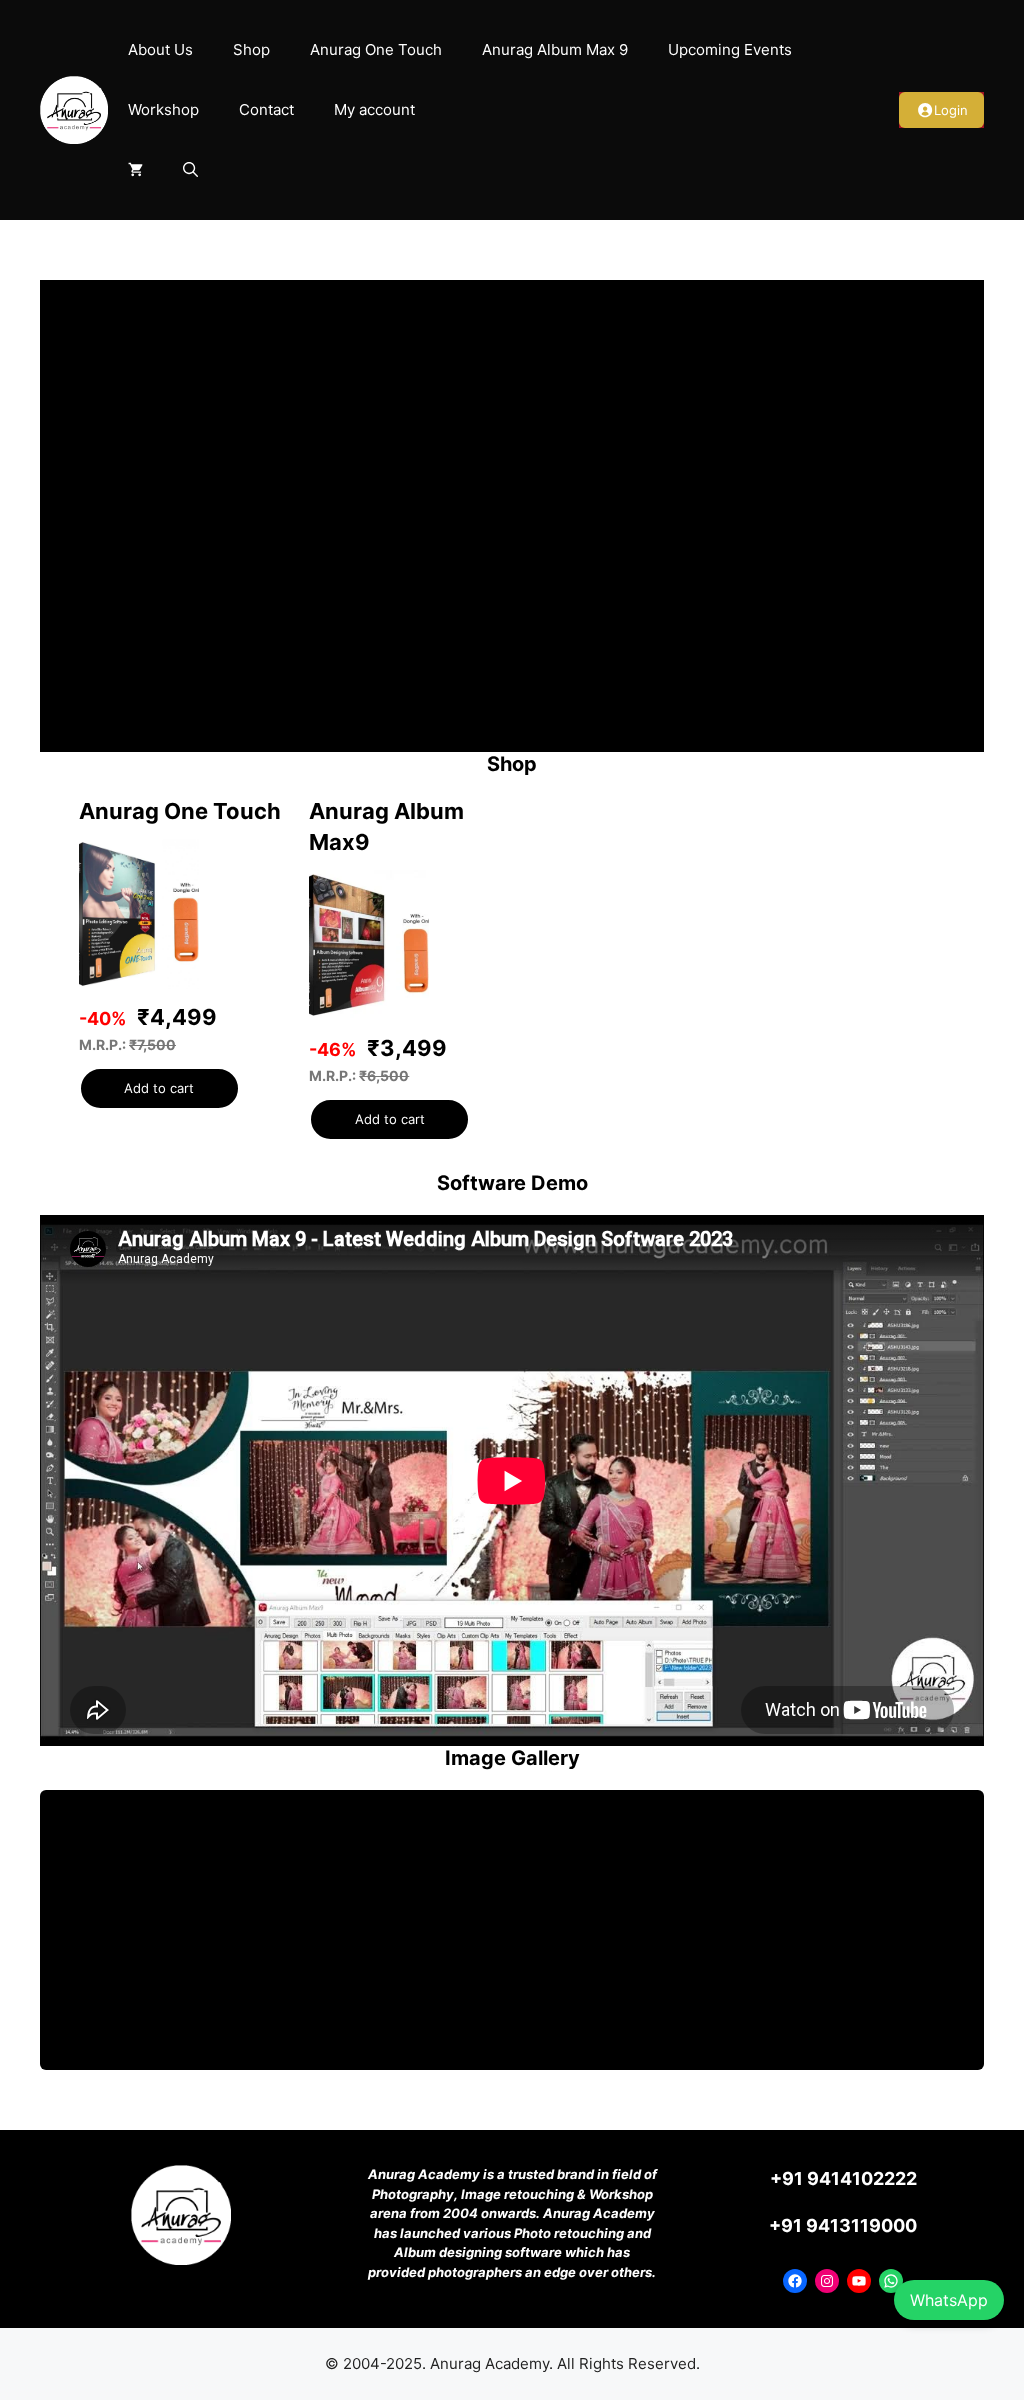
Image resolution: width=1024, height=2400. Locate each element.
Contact (266, 109)
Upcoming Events (730, 49)
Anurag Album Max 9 (555, 49)
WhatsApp (949, 2300)
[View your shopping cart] (135, 170)
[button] (190, 170)
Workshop (163, 109)
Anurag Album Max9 (386, 826)
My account (374, 109)
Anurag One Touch (376, 49)
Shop (251, 49)
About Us (160, 49)
